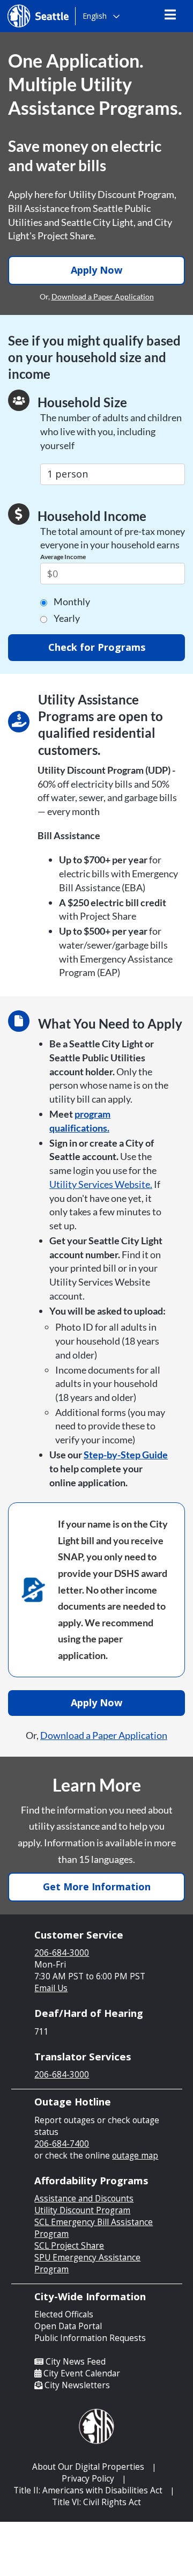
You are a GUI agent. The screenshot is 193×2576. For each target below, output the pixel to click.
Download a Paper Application (103, 296)
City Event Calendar (82, 2373)
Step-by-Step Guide (126, 1455)
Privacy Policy (88, 2479)
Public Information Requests (90, 2338)
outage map (135, 2156)
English (95, 16)
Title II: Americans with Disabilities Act (88, 2490)
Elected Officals (64, 2314)
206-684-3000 (62, 1953)
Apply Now (96, 270)
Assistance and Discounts (84, 2199)
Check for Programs (97, 647)
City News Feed (76, 2362)
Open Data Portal (68, 2326)
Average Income (63, 557)
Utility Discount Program (82, 2210)
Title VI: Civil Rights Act (96, 2502)
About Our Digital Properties (88, 2467)
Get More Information (97, 1887)
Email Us (51, 1988)
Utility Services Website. (101, 1184)
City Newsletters (77, 2385)
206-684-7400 (62, 2144)
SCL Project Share (69, 2246)
